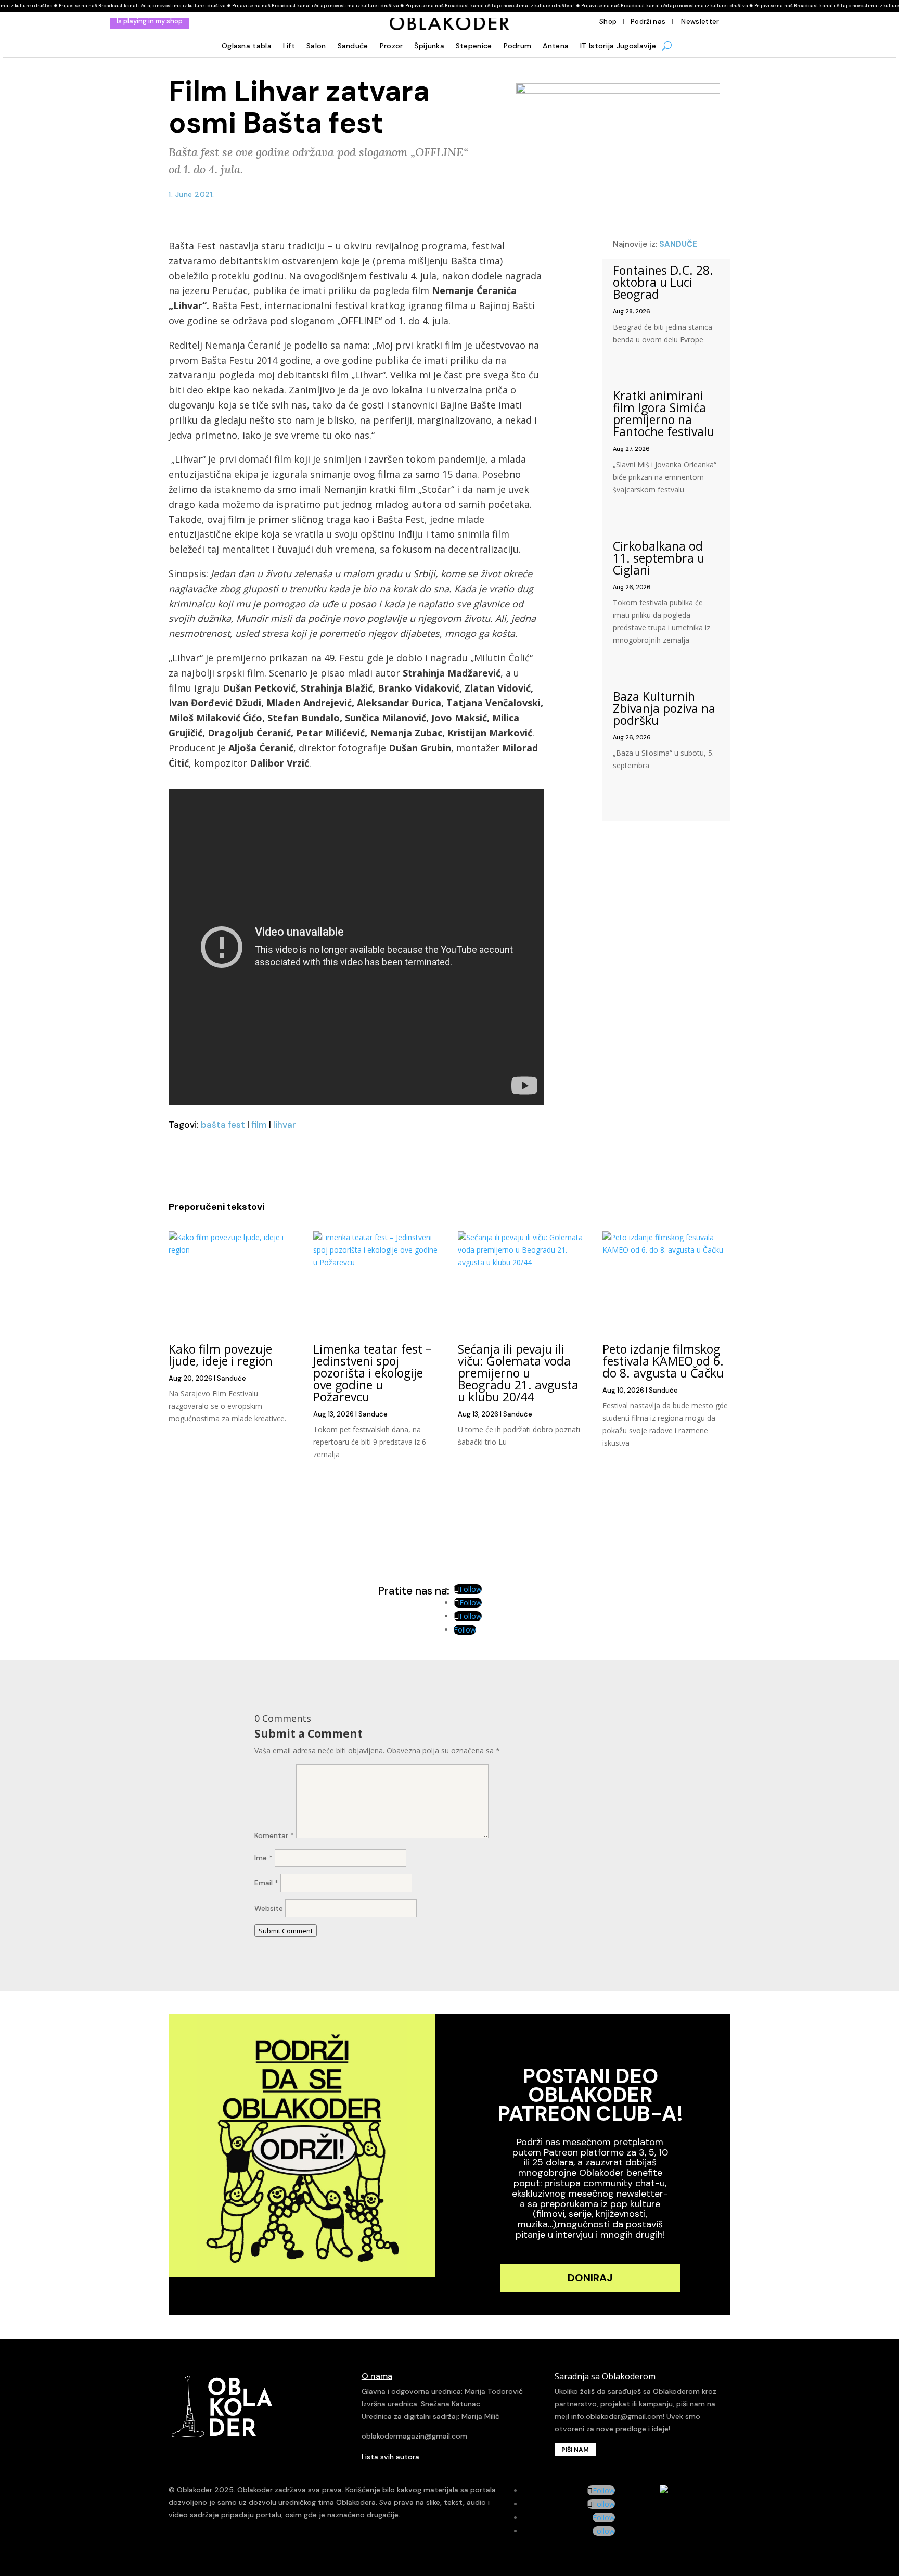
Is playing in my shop (150, 21)
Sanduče (353, 46)
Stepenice (474, 46)
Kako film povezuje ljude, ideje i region (221, 1355)
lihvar (285, 1125)
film (259, 1125)
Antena (556, 46)
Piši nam (575, 2450)
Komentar (274, 1835)
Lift (289, 46)
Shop (608, 22)
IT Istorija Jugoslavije (618, 46)
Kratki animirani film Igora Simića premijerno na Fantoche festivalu (664, 413)
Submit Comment (286, 1931)
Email (266, 1883)
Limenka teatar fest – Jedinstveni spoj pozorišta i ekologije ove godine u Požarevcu (373, 1373)
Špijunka (429, 46)
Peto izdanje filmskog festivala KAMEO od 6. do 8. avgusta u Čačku (663, 1361)
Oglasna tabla (247, 46)
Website (269, 1908)
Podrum (518, 46)
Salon (316, 46)
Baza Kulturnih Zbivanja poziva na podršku (664, 708)
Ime (264, 1858)
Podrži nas (648, 22)
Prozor (391, 46)
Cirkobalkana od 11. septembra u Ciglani (659, 558)
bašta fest (223, 1125)
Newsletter (699, 22)
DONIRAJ (590, 2278)
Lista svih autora (390, 2457)
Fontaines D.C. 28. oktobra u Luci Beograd (663, 282)
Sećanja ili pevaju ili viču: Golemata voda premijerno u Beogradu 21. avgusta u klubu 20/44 (518, 1373)
